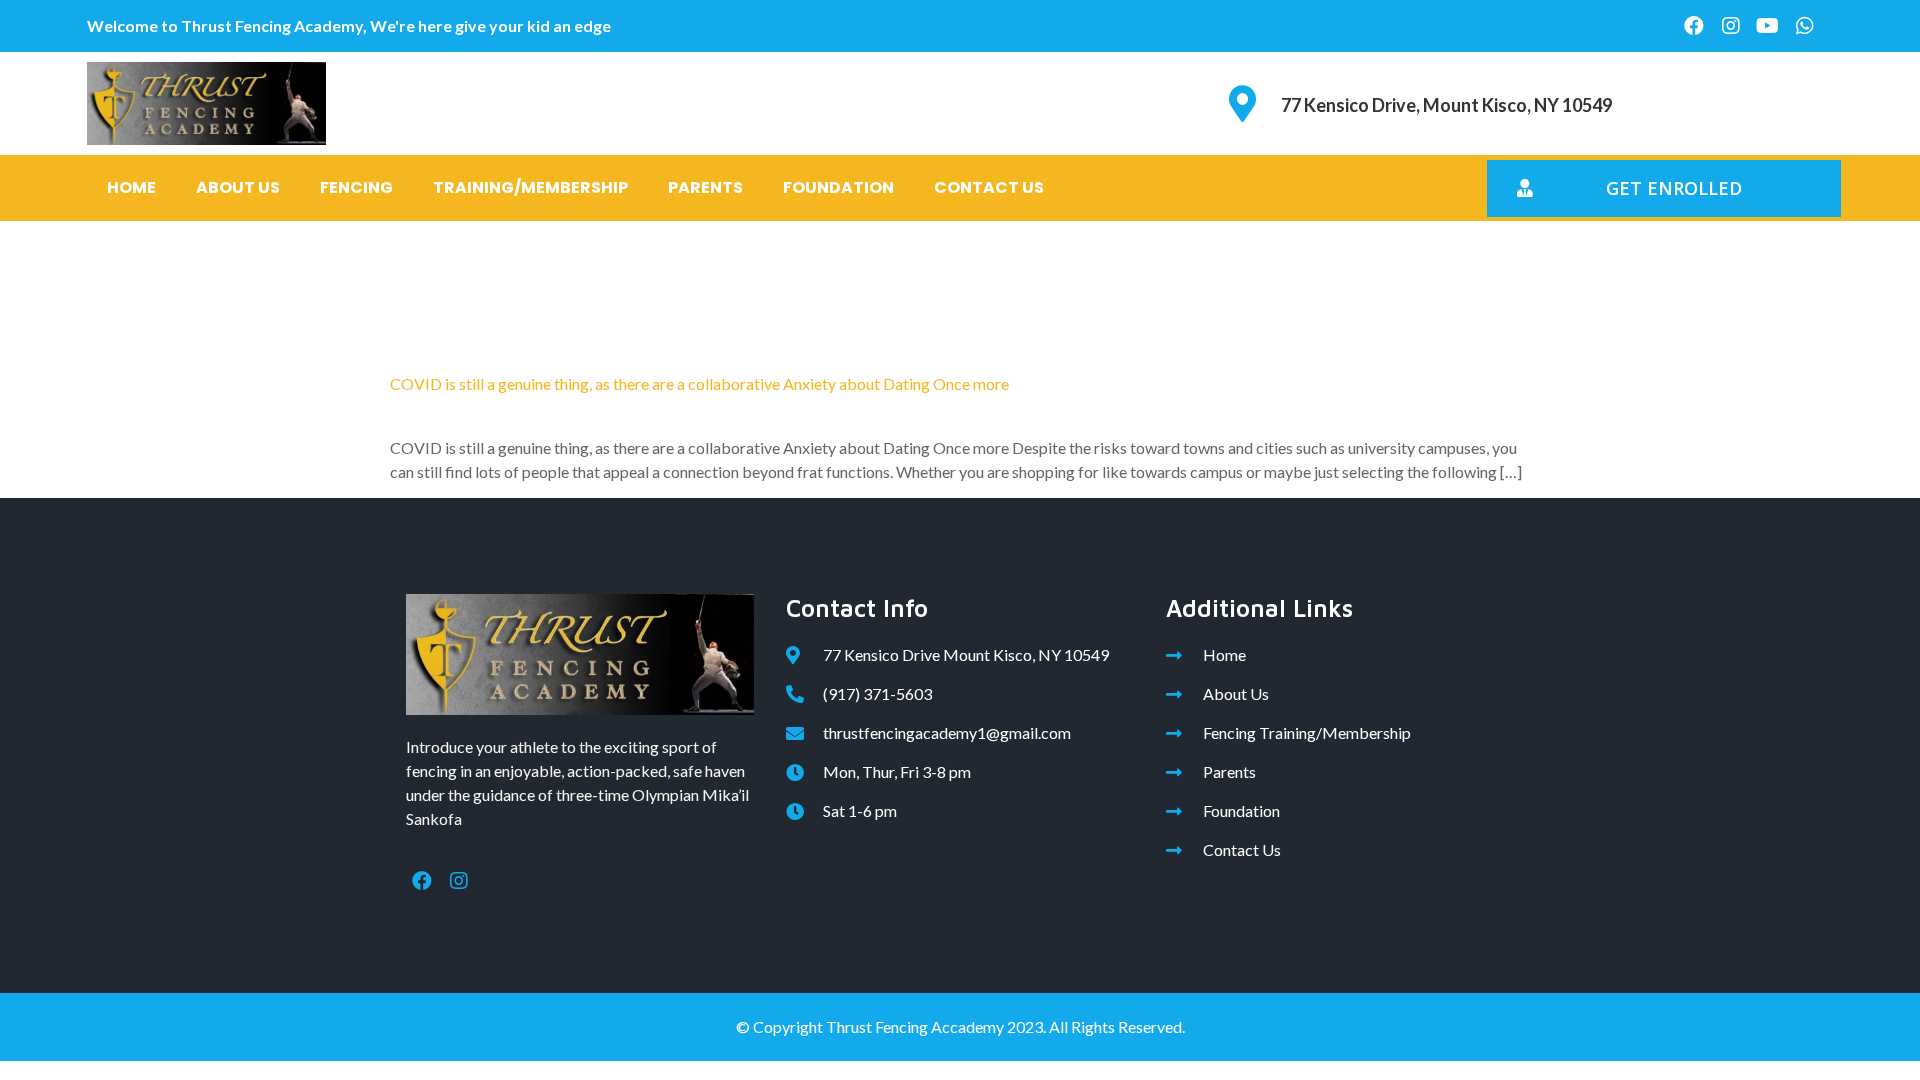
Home (131, 187)
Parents (705, 187)
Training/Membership (530, 187)
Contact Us (989, 187)
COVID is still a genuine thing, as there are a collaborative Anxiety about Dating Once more (699, 383)
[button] (1664, 188)
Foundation (838, 187)
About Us (238, 187)
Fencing (356, 187)
